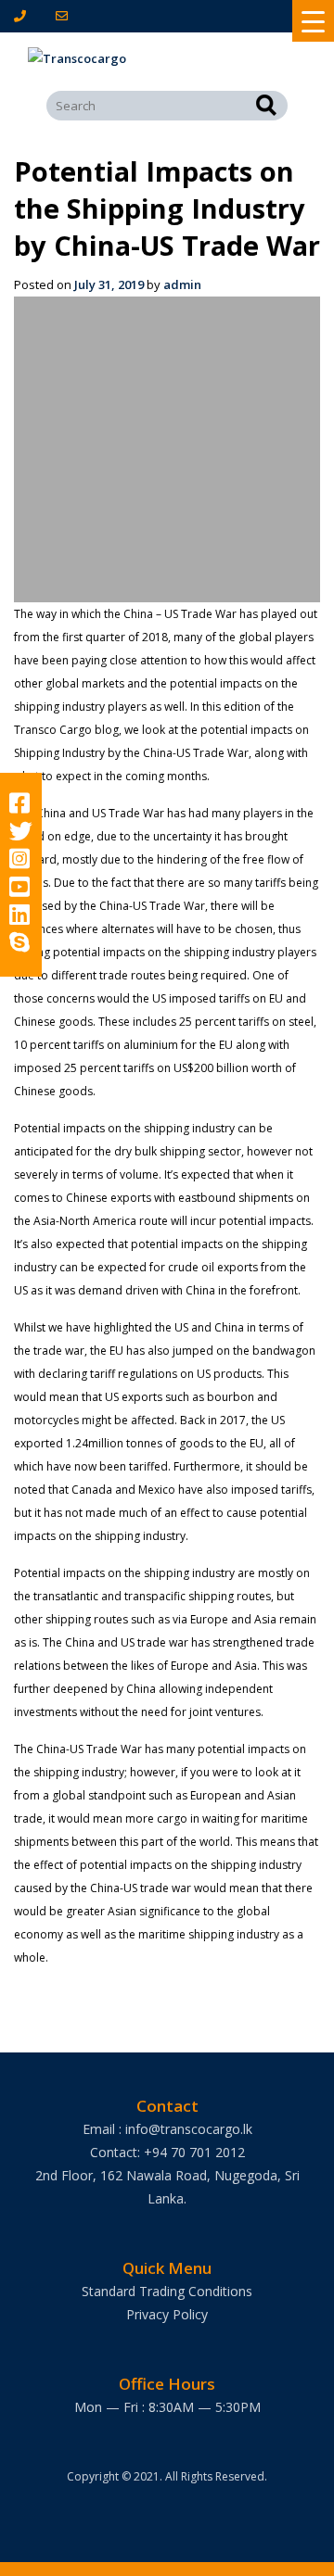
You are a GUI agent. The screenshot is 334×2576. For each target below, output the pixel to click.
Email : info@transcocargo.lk (167, 2129)
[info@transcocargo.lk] (65, 16)
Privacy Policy (167, 2314)
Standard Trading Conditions (167, 2291)
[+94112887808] (24, 16)
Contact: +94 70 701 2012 (167, 2152)
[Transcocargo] (167, 59)
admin (182, 284)
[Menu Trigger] (313, 21)
